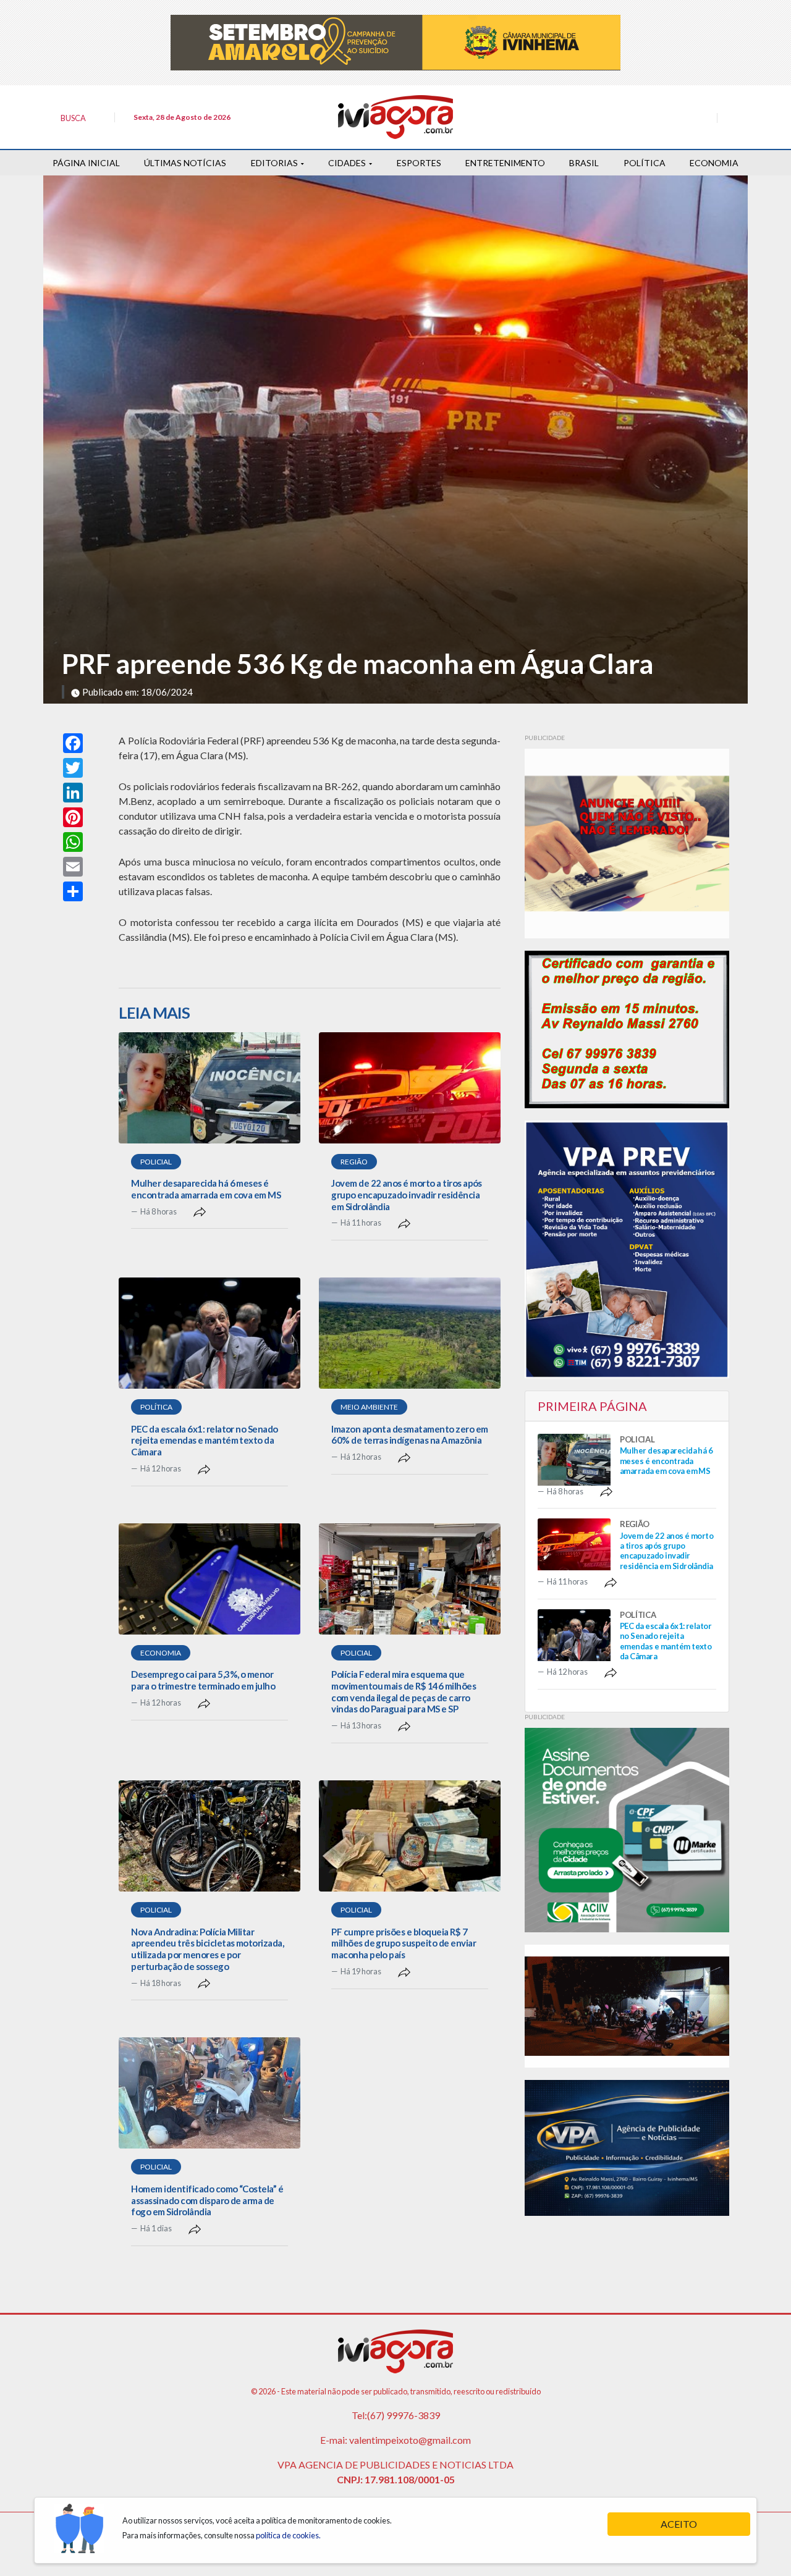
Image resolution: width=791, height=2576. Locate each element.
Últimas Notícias (185, 163)
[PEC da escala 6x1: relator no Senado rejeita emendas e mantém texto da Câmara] (209, 1333)
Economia (714, 163)
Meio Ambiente (369, 1407)
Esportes (419, 163)
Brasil (584, 163)
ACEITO (679, 2524)
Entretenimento (505, 163)
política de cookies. (288, 2535)
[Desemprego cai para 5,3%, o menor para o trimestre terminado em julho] (209, 1579)
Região (354, 1162)
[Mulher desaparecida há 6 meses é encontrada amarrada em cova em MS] (209, 1088)
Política (645, 163)
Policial (156, 1162)
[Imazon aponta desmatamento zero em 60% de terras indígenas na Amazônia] (410, 1333)
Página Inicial (86, 163)
